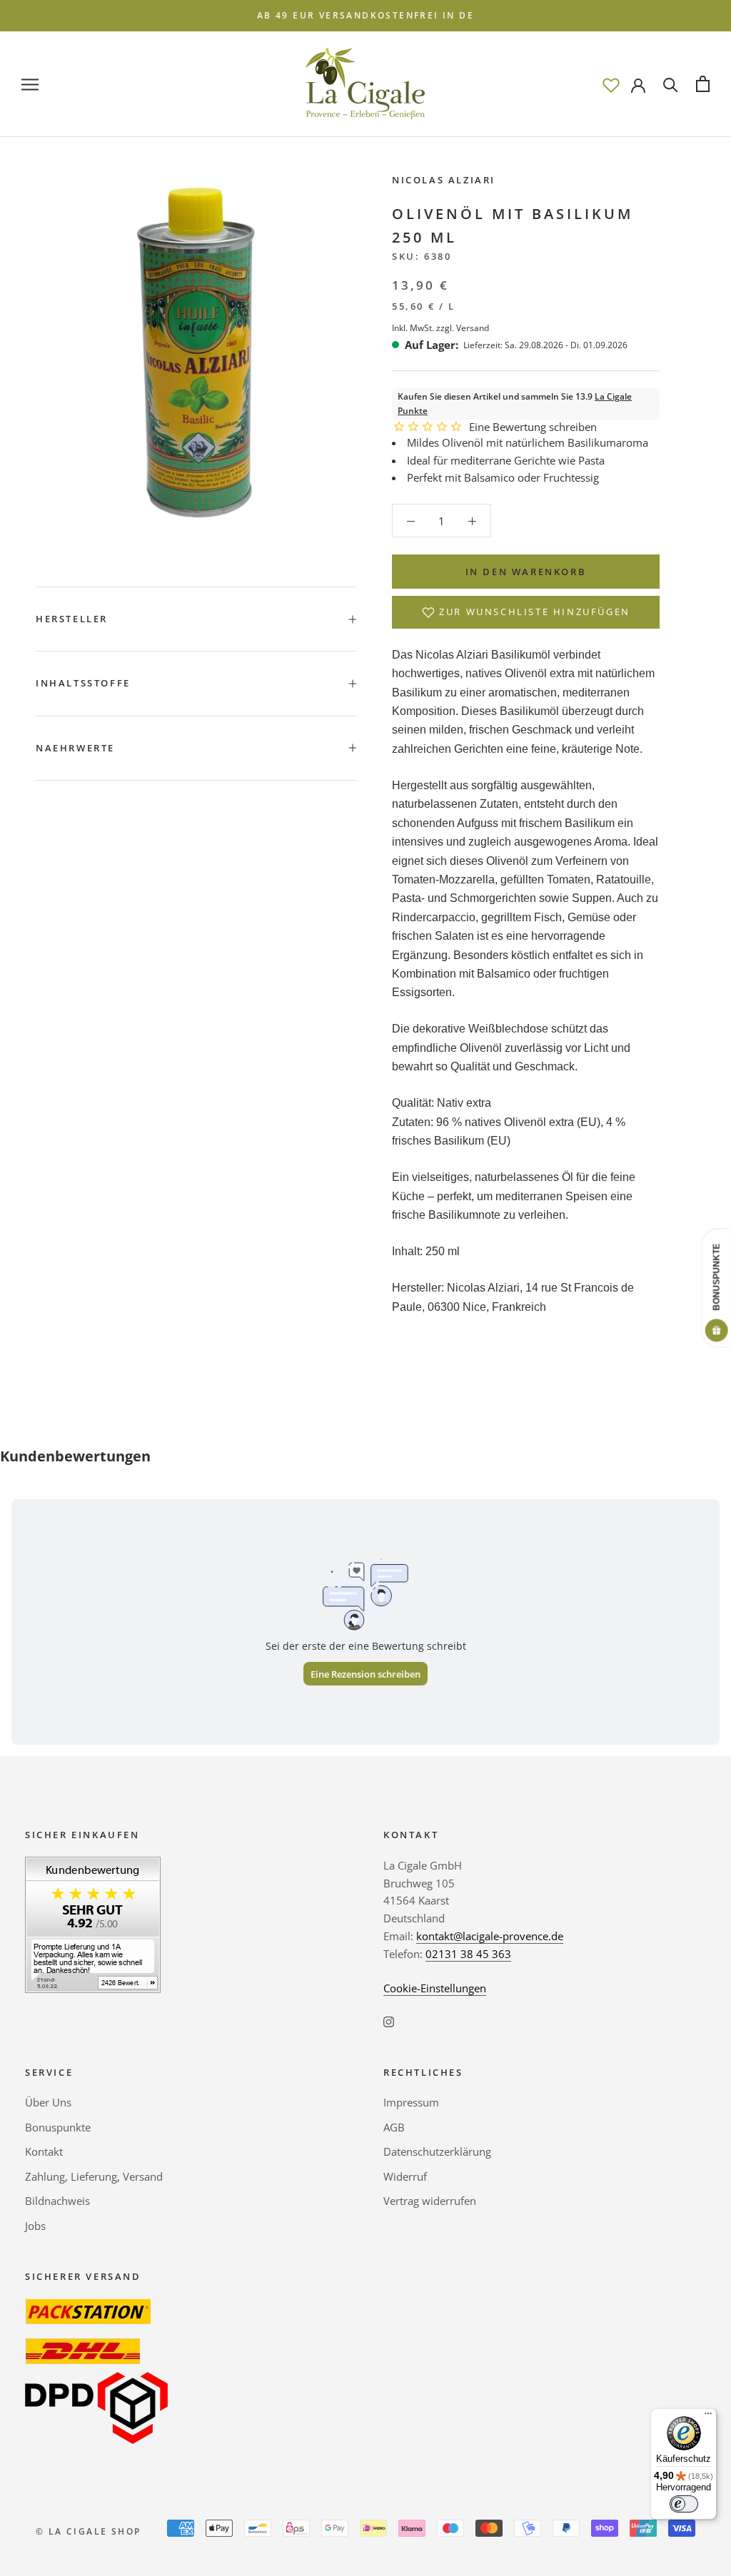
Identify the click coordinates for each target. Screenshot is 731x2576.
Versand (473, 328)
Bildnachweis (57, 2201)
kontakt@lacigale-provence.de (490, 1936)
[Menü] (708, 2417)
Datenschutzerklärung (437, 2151)
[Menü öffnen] (30, 84)
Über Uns (48, 2102)
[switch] (684, 2504)
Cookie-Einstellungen (435, 1988)
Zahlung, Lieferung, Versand (94, 2176)
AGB (394, 2127)
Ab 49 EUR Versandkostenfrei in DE (365, 15)
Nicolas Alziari (444, 180)
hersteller (72, 619)
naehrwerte (75, 748)
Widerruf (405, 2176)
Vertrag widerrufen (430, 2201)
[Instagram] (389, 2020)
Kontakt (44, 2151)
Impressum (411, 2102)
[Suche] (671, 84)
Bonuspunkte (58, 2127)
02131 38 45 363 (468, 1954)
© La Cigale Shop (88, 2531)
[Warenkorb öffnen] (703, 84)
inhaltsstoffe (83, 683)
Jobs (35, 2226)
